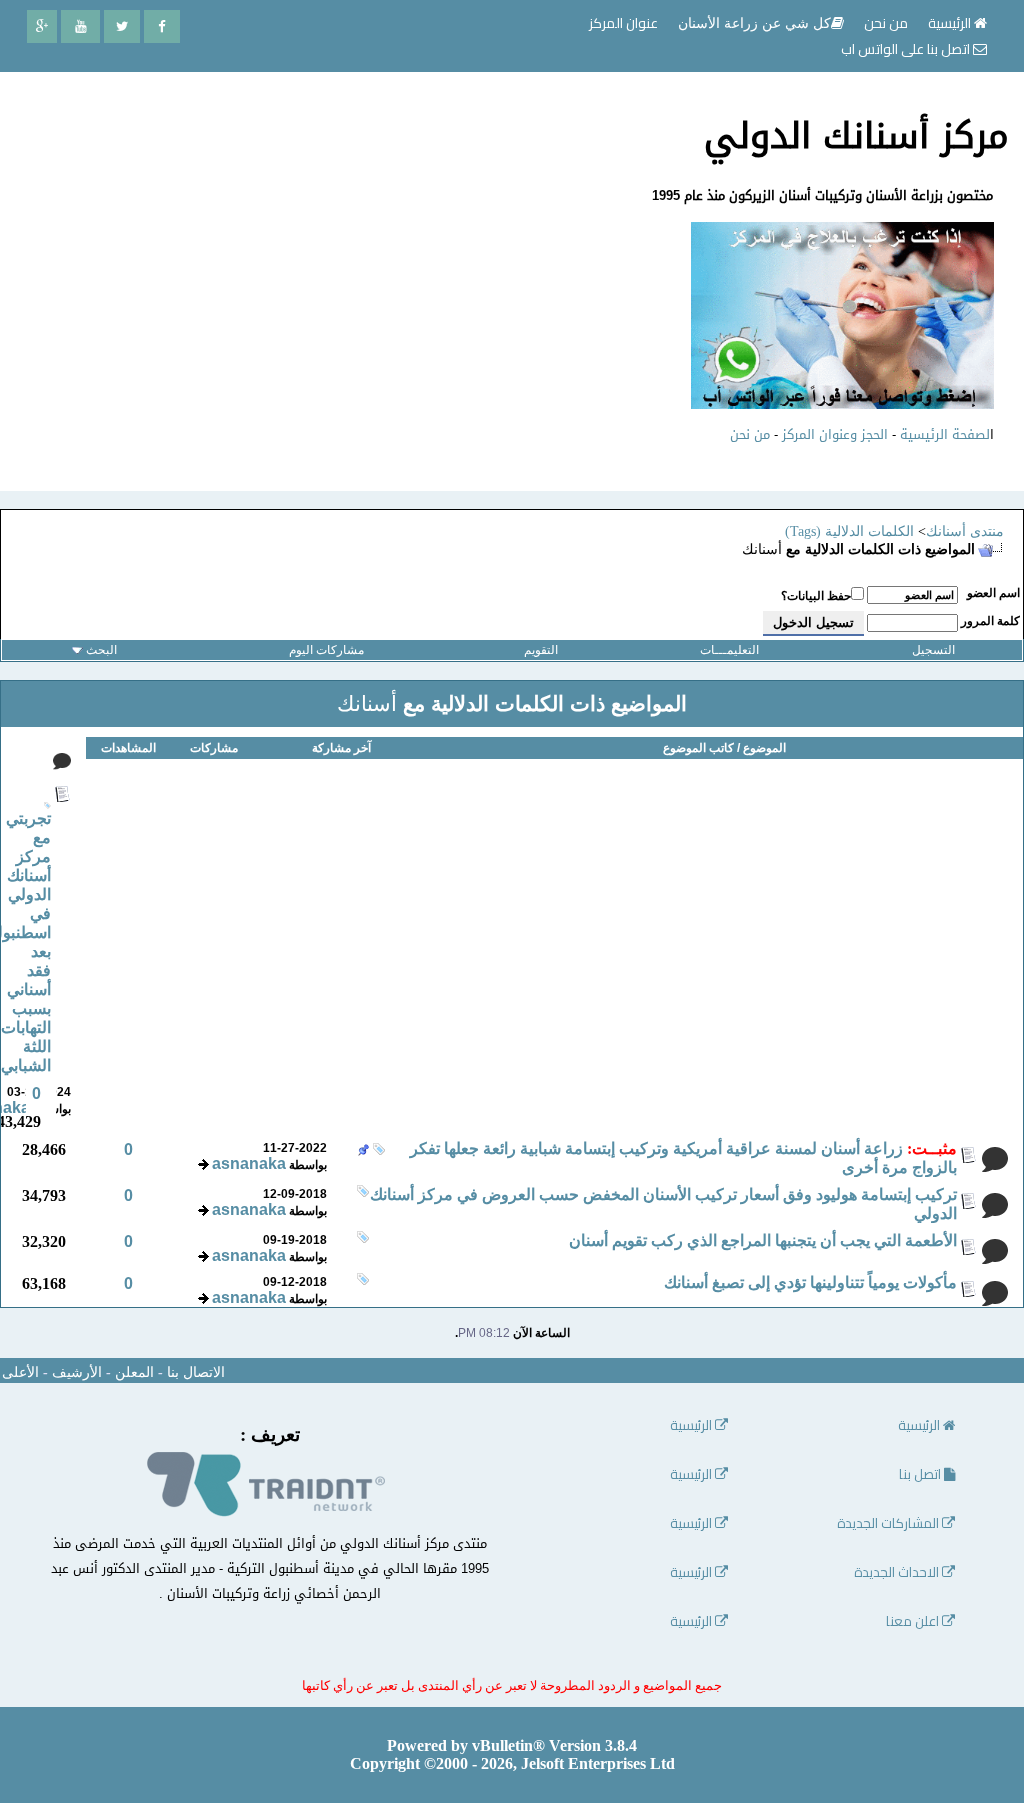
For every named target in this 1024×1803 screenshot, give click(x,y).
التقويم (541, 650)
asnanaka (249, 1163)
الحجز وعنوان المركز (835, 434)
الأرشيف (77, 1372)
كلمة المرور (990, 621)
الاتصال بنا (196, 1372)
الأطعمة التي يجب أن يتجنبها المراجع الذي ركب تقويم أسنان (763, 1240)
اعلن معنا (914, 1621)
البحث (101, 650)
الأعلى (20, 1372)
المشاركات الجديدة (889, 1523)
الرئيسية (951, 23)
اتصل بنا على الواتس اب (907, 49)
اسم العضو (993, 593)
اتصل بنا (921, 1474)
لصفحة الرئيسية (945, 434)
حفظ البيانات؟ (816, 596)
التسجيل (933, 650)
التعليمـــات (729, 650)
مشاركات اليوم (326, 650)
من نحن (750, 434)
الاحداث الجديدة (898, 1572)
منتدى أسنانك (965, 531)
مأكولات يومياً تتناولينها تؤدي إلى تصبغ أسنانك (810, 1282)
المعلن (134, 1372)
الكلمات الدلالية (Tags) (849, 531)
